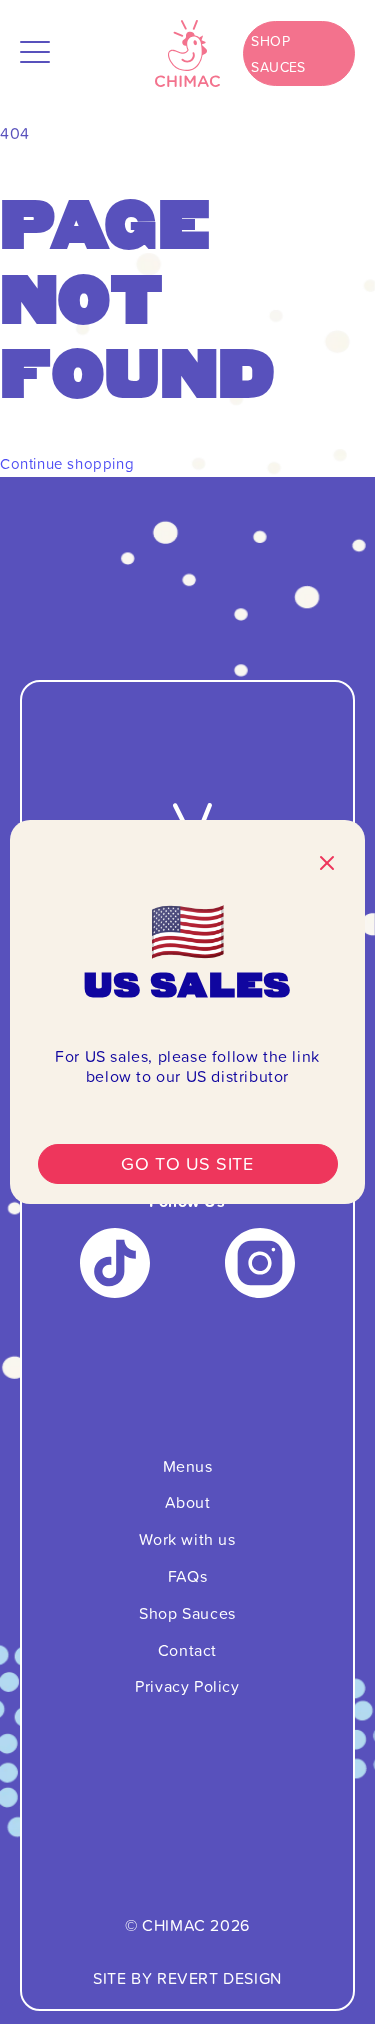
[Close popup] (327, 865)
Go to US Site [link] (187, 1163)
